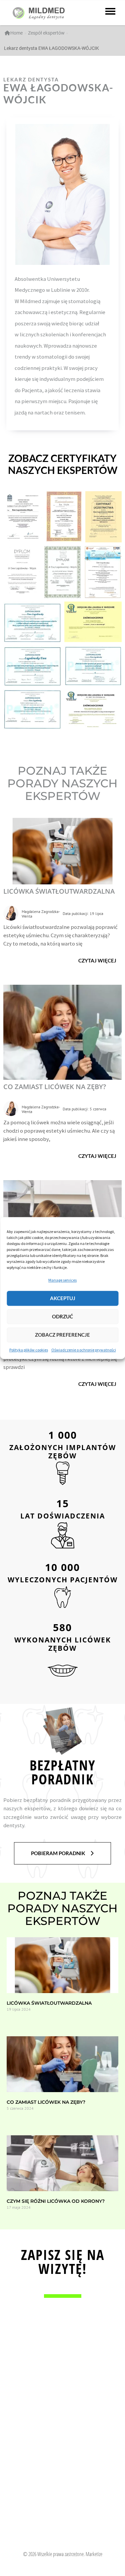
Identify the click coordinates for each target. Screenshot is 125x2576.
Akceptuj (63, 1298)
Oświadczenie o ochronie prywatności (84, 1350)
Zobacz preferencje (62, 1335)
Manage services (62, 1280)
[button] (97, 961)
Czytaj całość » (18, 2020)
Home (16, 33)
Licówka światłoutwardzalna (59, 891)
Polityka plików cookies (29, 1350)
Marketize (94, 2554)
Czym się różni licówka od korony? (56, 2201)
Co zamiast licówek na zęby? (55, 1087)
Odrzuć (62, 1317)
